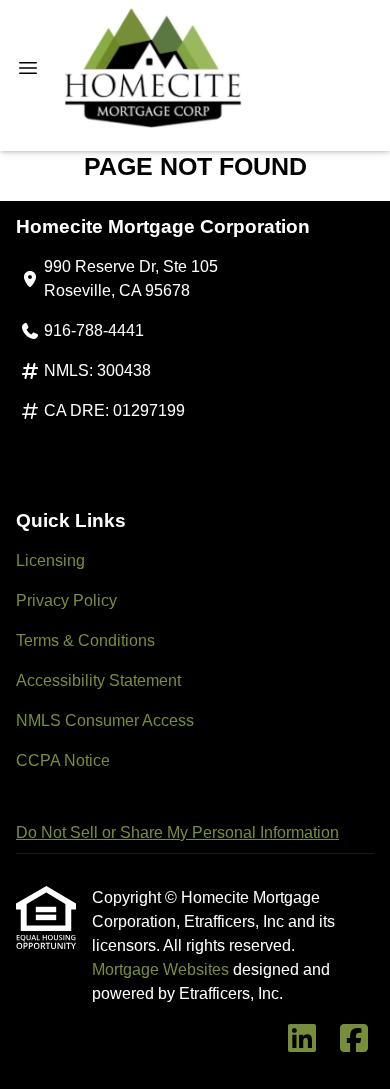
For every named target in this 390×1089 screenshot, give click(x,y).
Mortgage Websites (162, 969)
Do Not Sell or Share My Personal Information (177, 832)
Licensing (50, 560)
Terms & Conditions (85, 640)
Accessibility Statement (98, 680)
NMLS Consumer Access (105, 720)
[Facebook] (354, 1039)
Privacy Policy (66, 600)
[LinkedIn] (302, 1039)
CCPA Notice (63, 760)
